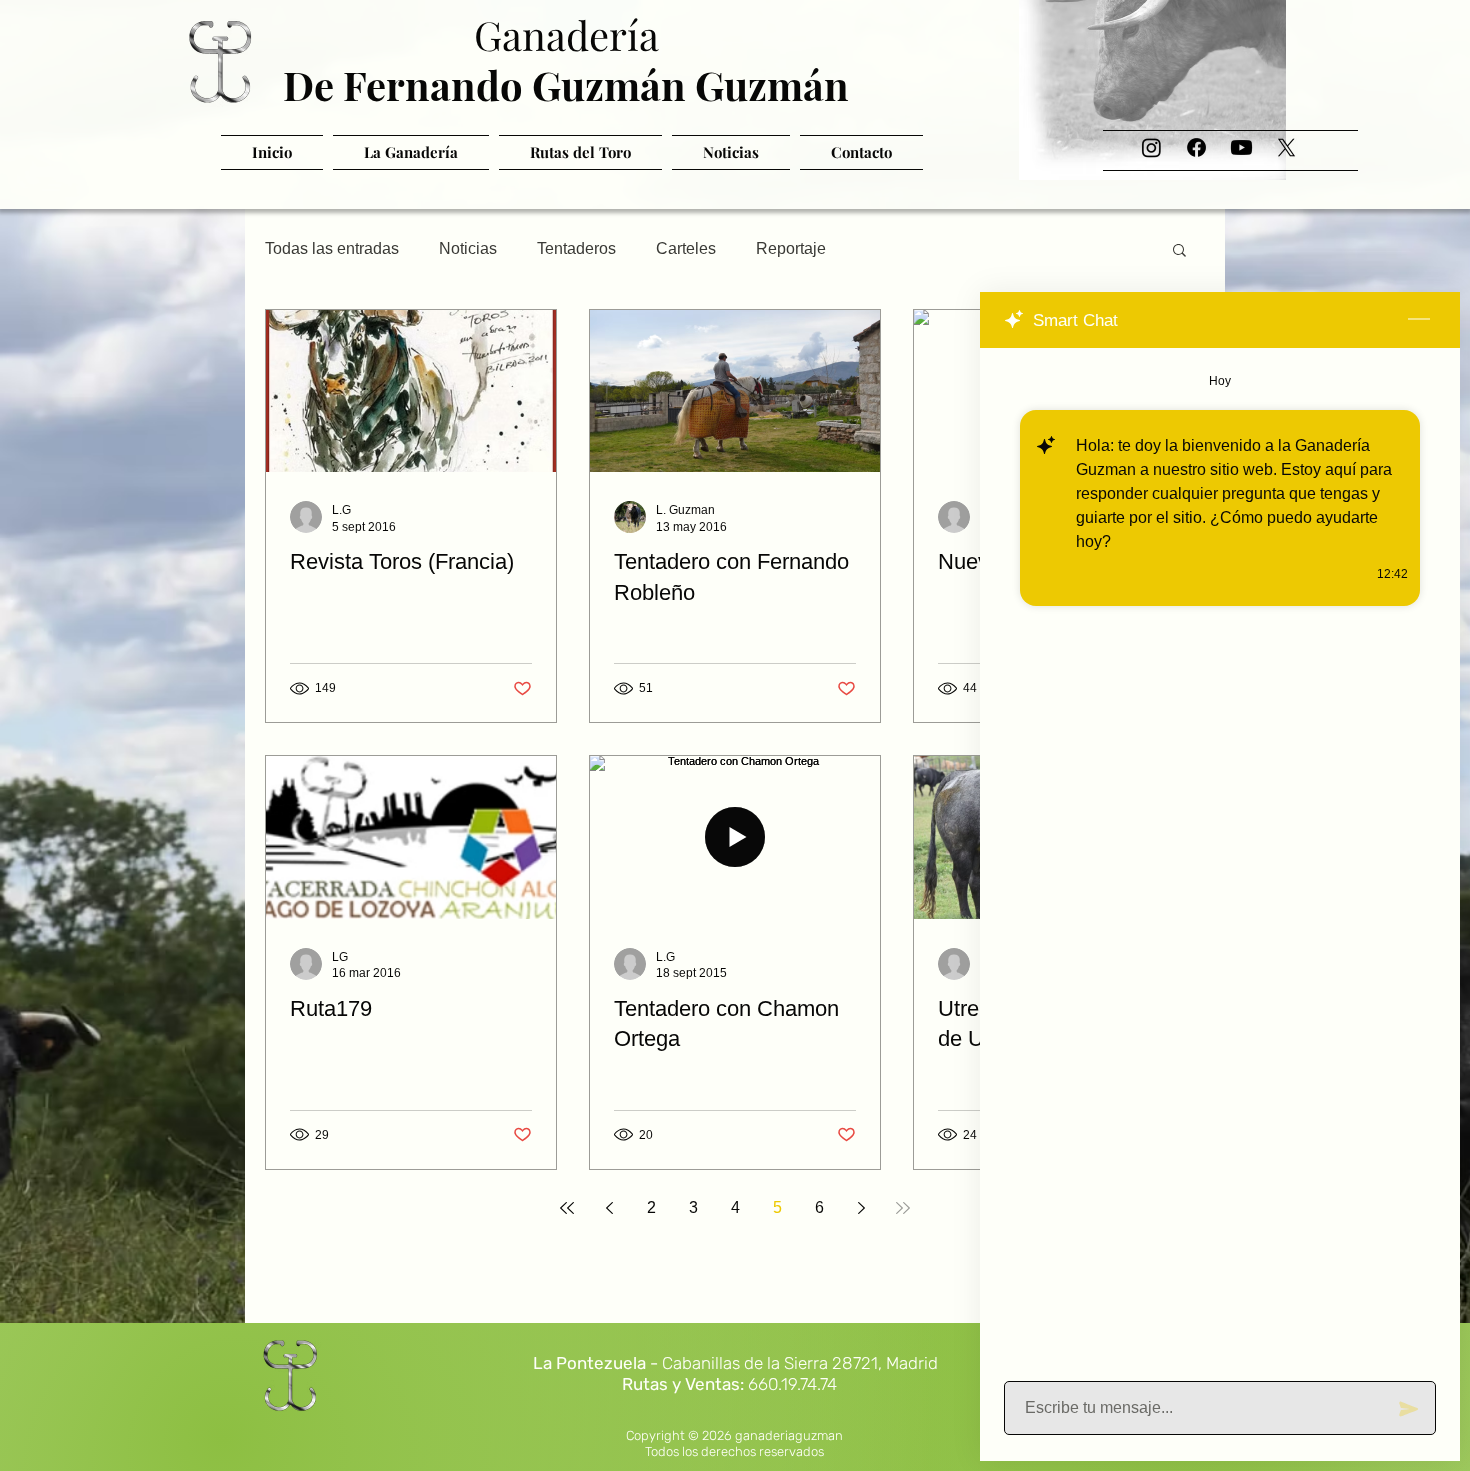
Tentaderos (576, 248)
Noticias (468, 248)
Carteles (686, 248)
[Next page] (861, 1208)
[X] (1286, 147)
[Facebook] (1196, 147)
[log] (1220, 858)
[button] (1179, 251)
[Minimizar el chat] (1419, 320)
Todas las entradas (332, 248)
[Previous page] (609, 1208)
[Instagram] (1151, 147)
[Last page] (903, 1208)
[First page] (567, 1208)
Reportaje (791, 248)
